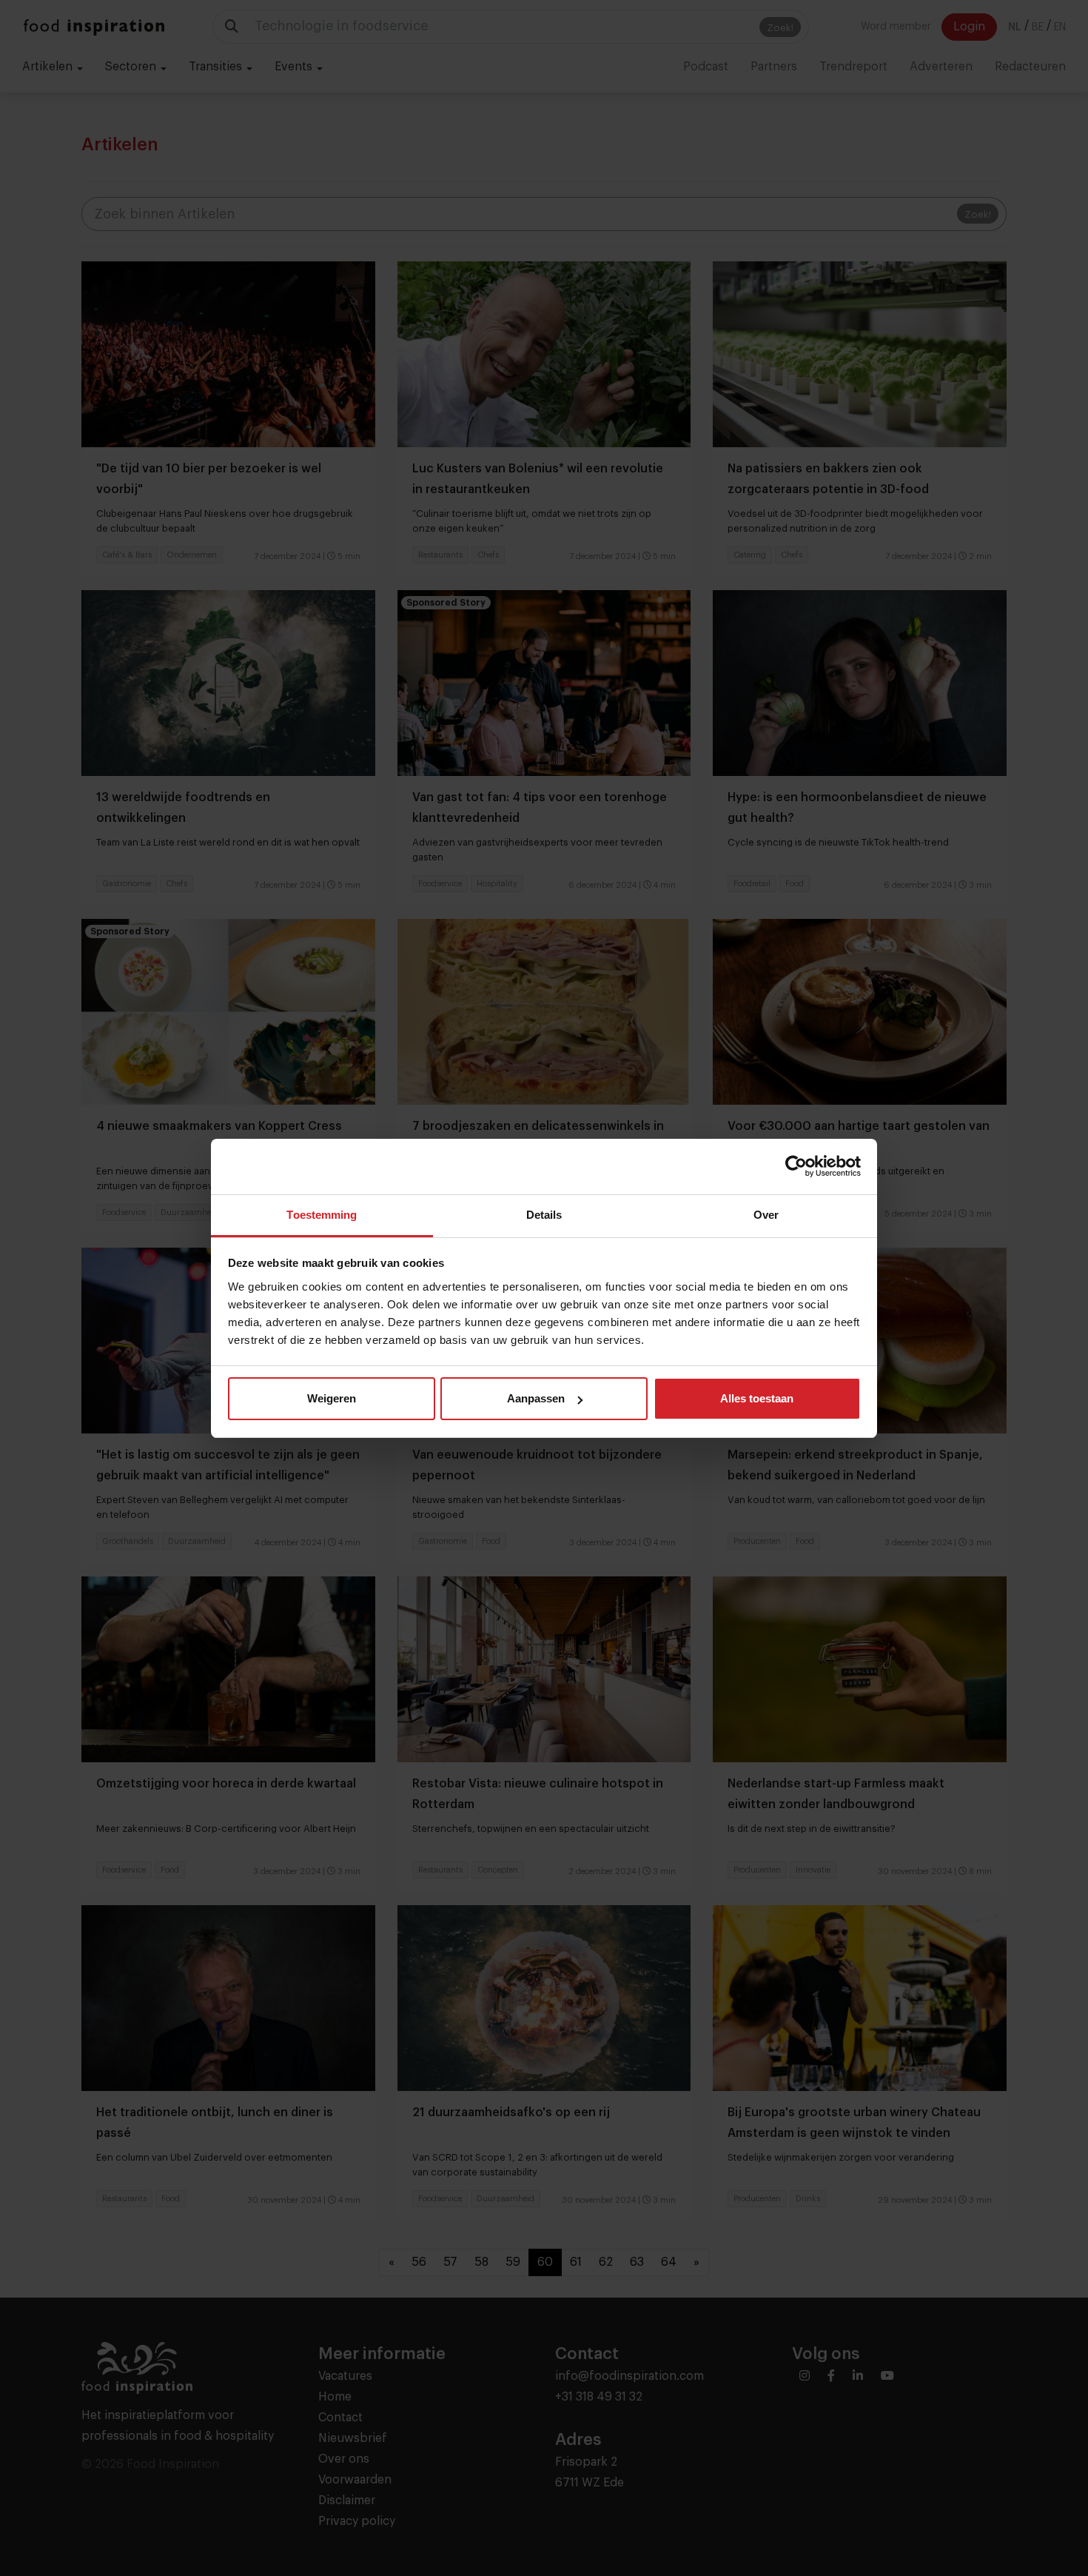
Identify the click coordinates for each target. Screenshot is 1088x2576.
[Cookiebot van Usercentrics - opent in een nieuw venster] (796, 1166)
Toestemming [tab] (322, 1215)
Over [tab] (766, 1215)
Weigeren (332, 1398)
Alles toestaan (757, 1398)
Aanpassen (536, 1398)
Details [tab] (544, 1215)
